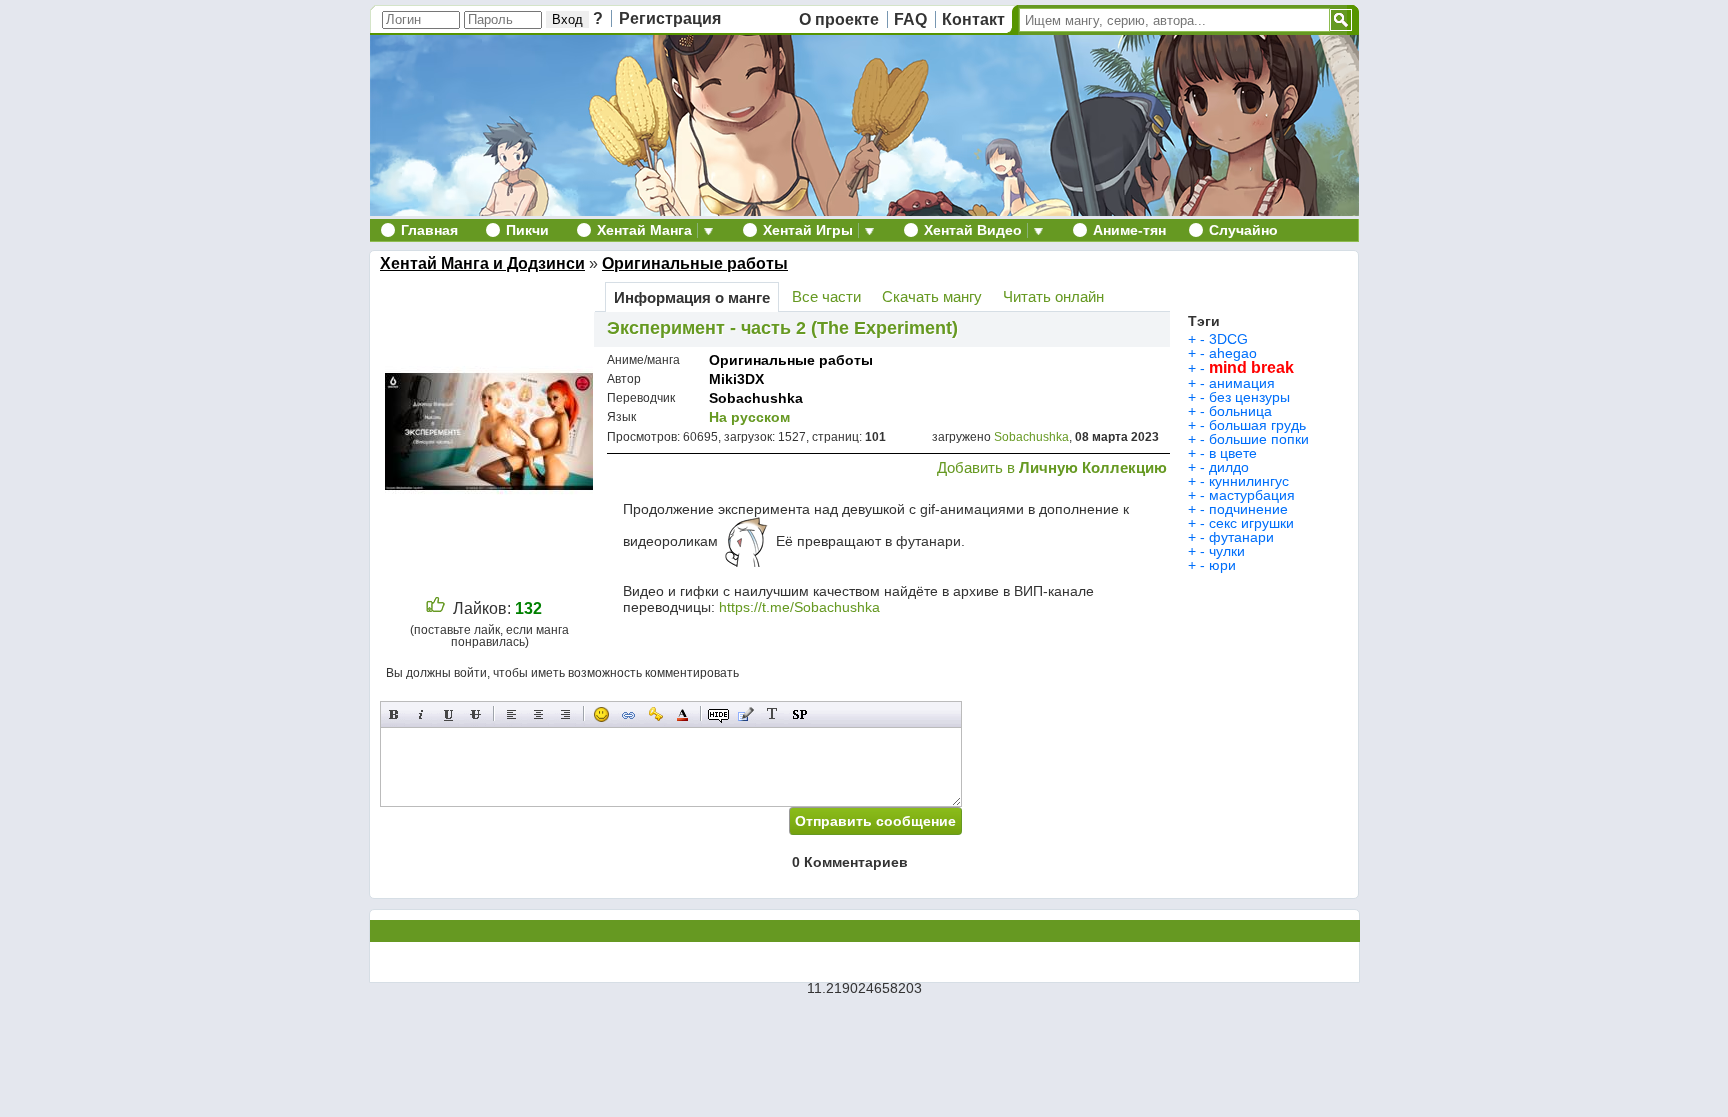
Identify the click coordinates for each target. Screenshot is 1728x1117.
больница (1240, 411)
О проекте (839, 19)
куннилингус (1249, 481)
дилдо (1229, 467)
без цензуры (1249, 397)
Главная (429, 230)
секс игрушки (1251, 523)
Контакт (973, 19)
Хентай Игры (808, 230)
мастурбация (1252, 495)
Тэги (1204, 321)
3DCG (1228, 339)
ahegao (1233, 353)
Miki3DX (736, 379)
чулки (1227, 551)
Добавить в (1052, 467)
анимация (1242, 383)
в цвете (1233, 453)
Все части (826, 296)
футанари (1241, 537)
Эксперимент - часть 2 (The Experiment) (782, 328)
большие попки (1259, 439)
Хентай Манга (644, 230)
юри (1222, 565)
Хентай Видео (973, 230)
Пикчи (527, 230)
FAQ (910, 19)
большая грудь (1257, 425)
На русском (749, 417)
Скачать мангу (932, 296)
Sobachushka (756, 398)
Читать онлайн (1053, 296)
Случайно (1243, 230)
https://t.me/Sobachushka (799, 607)
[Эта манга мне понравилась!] (435, 608)
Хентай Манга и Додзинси (482, 263)
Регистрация (670, 18)
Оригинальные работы (695, 263)
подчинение (1248, 509)
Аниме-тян (1129, 230)
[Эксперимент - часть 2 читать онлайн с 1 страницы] (491, 571)
